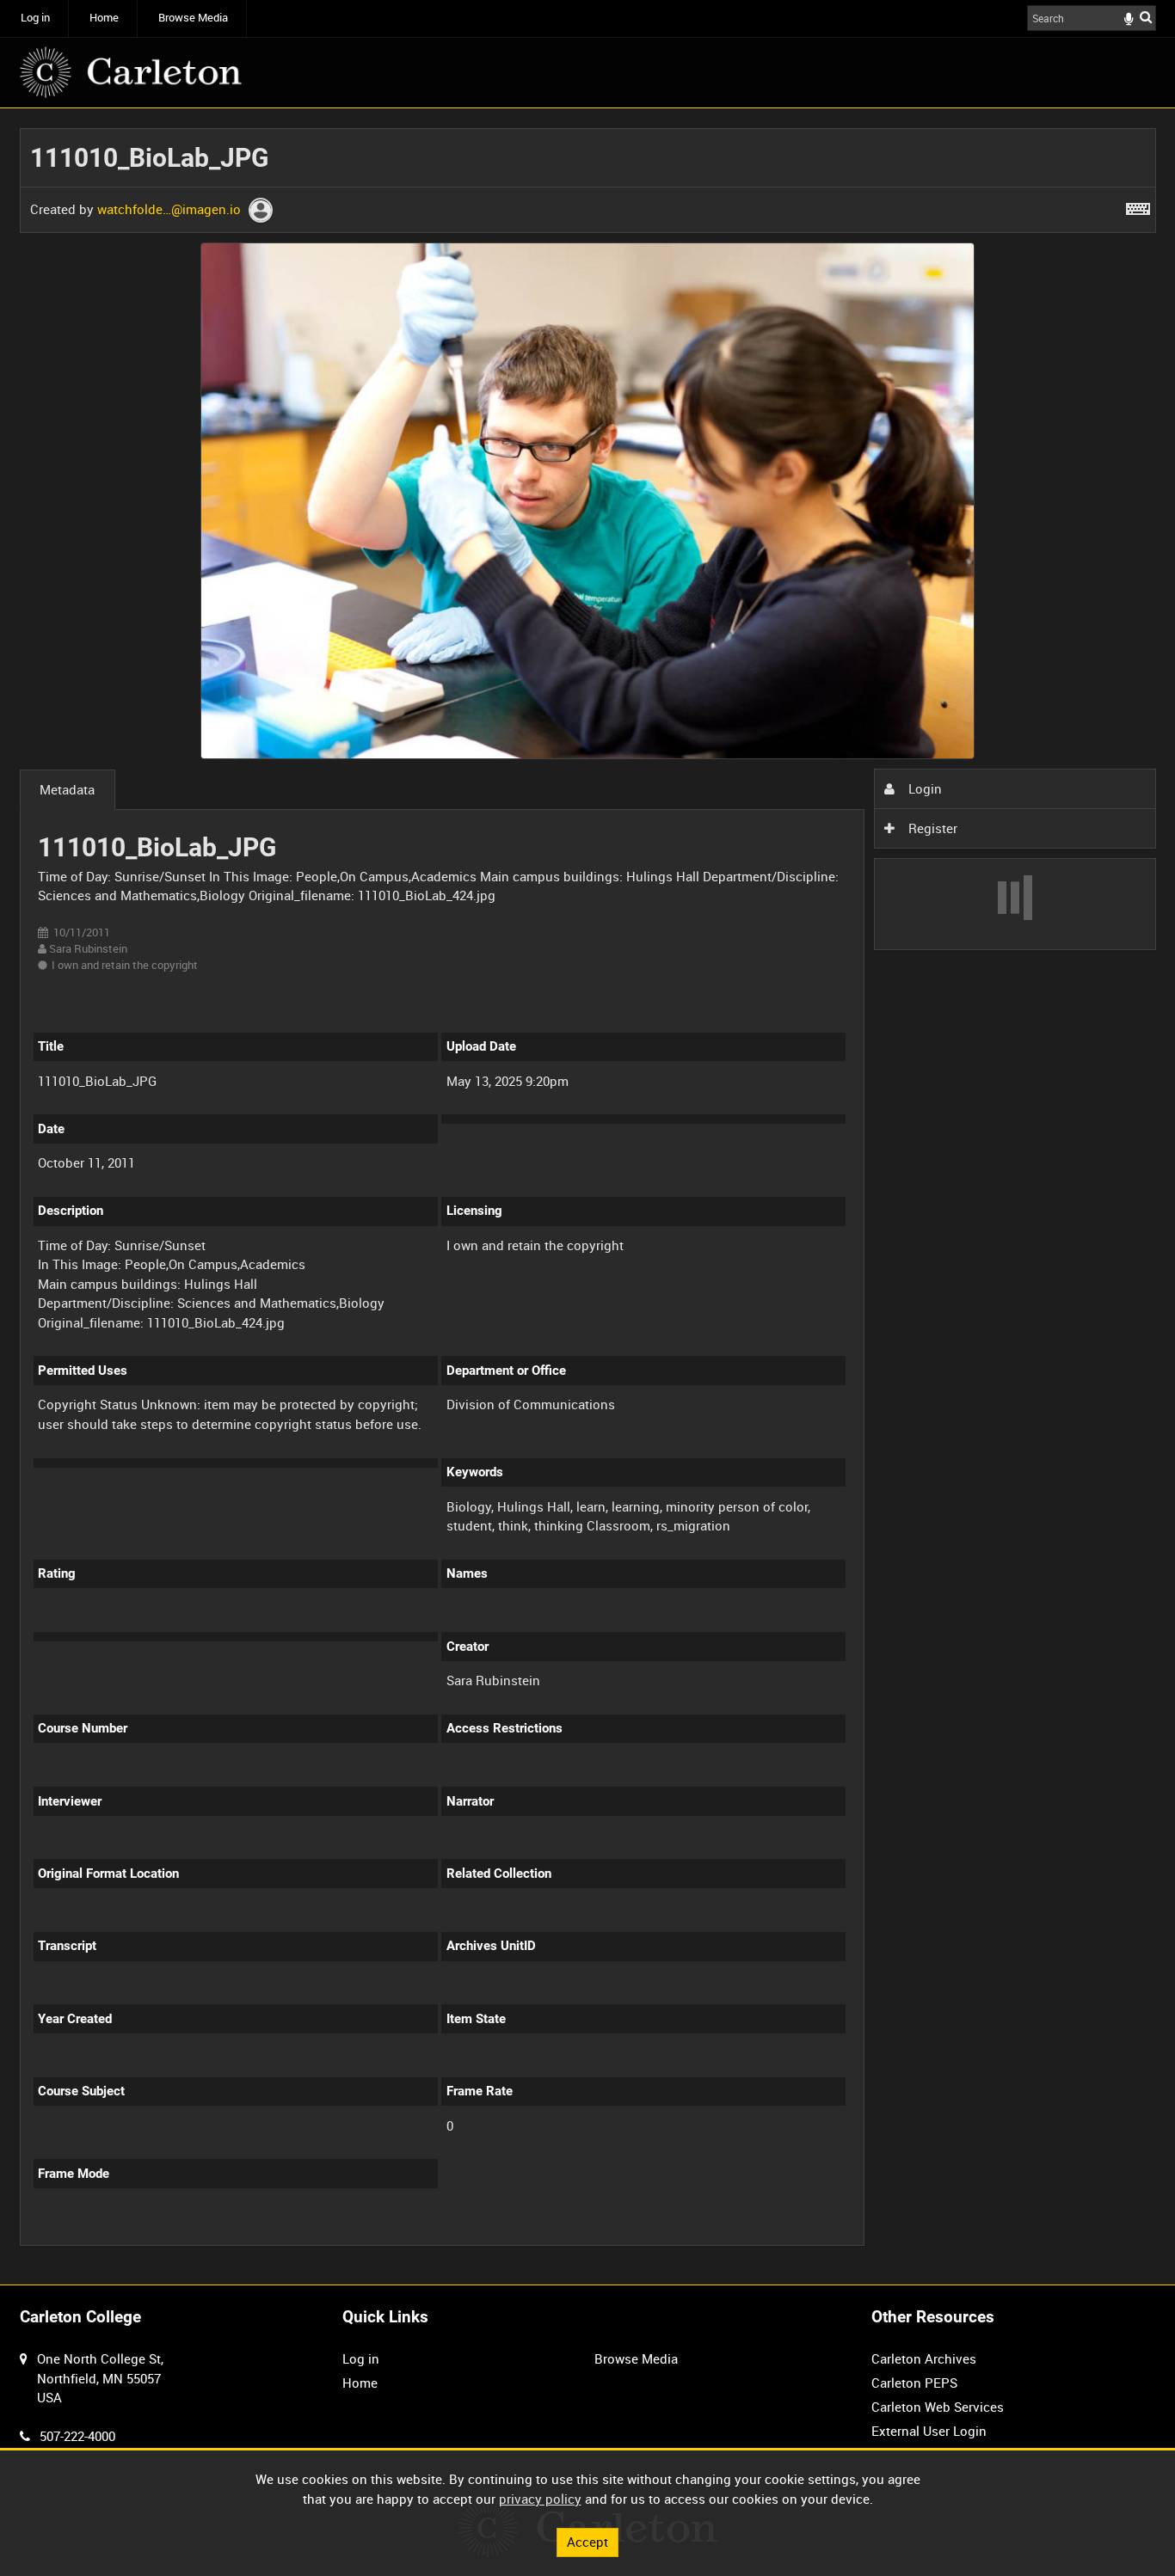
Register (931, 828)
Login (923, 788)
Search (1146, 17)
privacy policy (540, 2499)
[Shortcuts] (1138, 205)
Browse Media (193, 18)
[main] (588, 1196)
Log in (35, 18)
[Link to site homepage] (131, 72)
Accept (587, 2542)
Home (104, 18)
